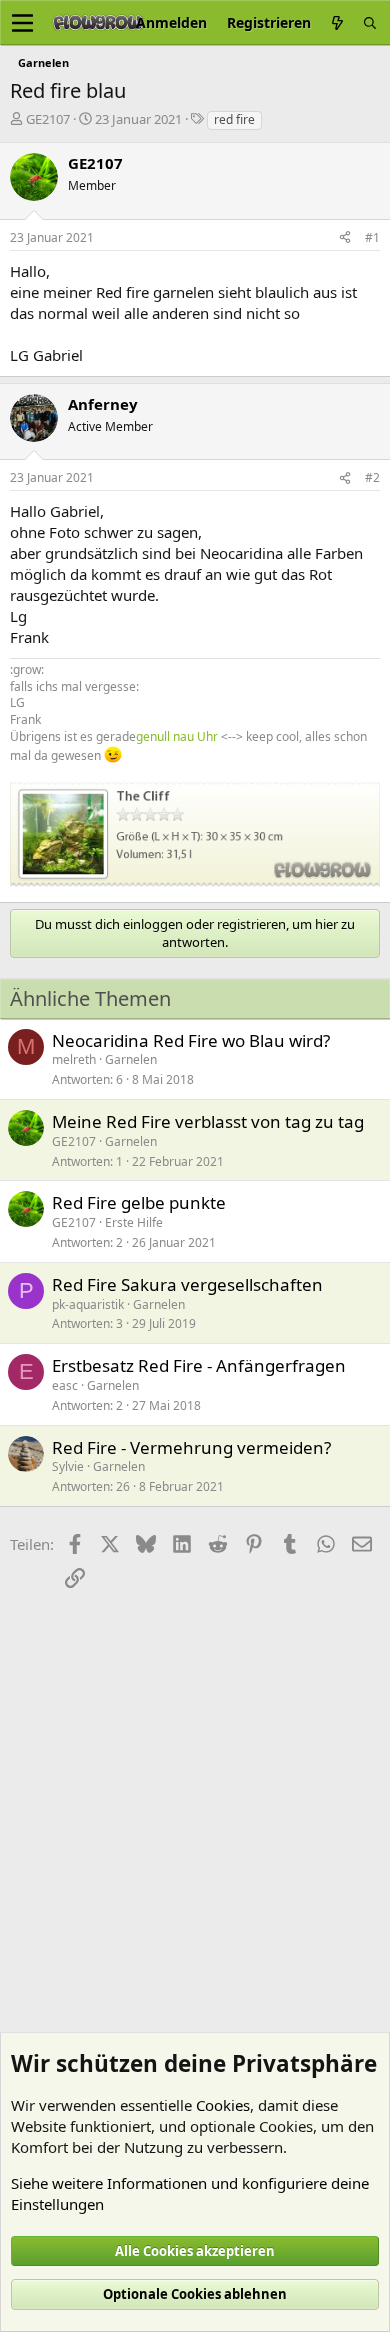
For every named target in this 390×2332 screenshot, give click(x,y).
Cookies (223, 2105)
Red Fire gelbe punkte (139, 1202)
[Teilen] (345, 238)
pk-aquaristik (88, 1304)
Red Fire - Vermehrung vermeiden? (191, 1447)
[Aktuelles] (337, 22)
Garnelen (131, 1059)
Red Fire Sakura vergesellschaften (187, 1284)
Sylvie (68, 1466)
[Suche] (370, 22)
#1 (372, 237)
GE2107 (48, 119)
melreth (74, 1059)
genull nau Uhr (177, 736)
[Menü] (22, 23)
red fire (234, 119)
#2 (372, 477)
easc (65, 1385)
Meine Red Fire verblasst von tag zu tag (208, 1121)
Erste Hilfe (134, 1222)
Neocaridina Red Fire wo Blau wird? (191, 1040)
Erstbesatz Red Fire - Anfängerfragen (199, 1365)
